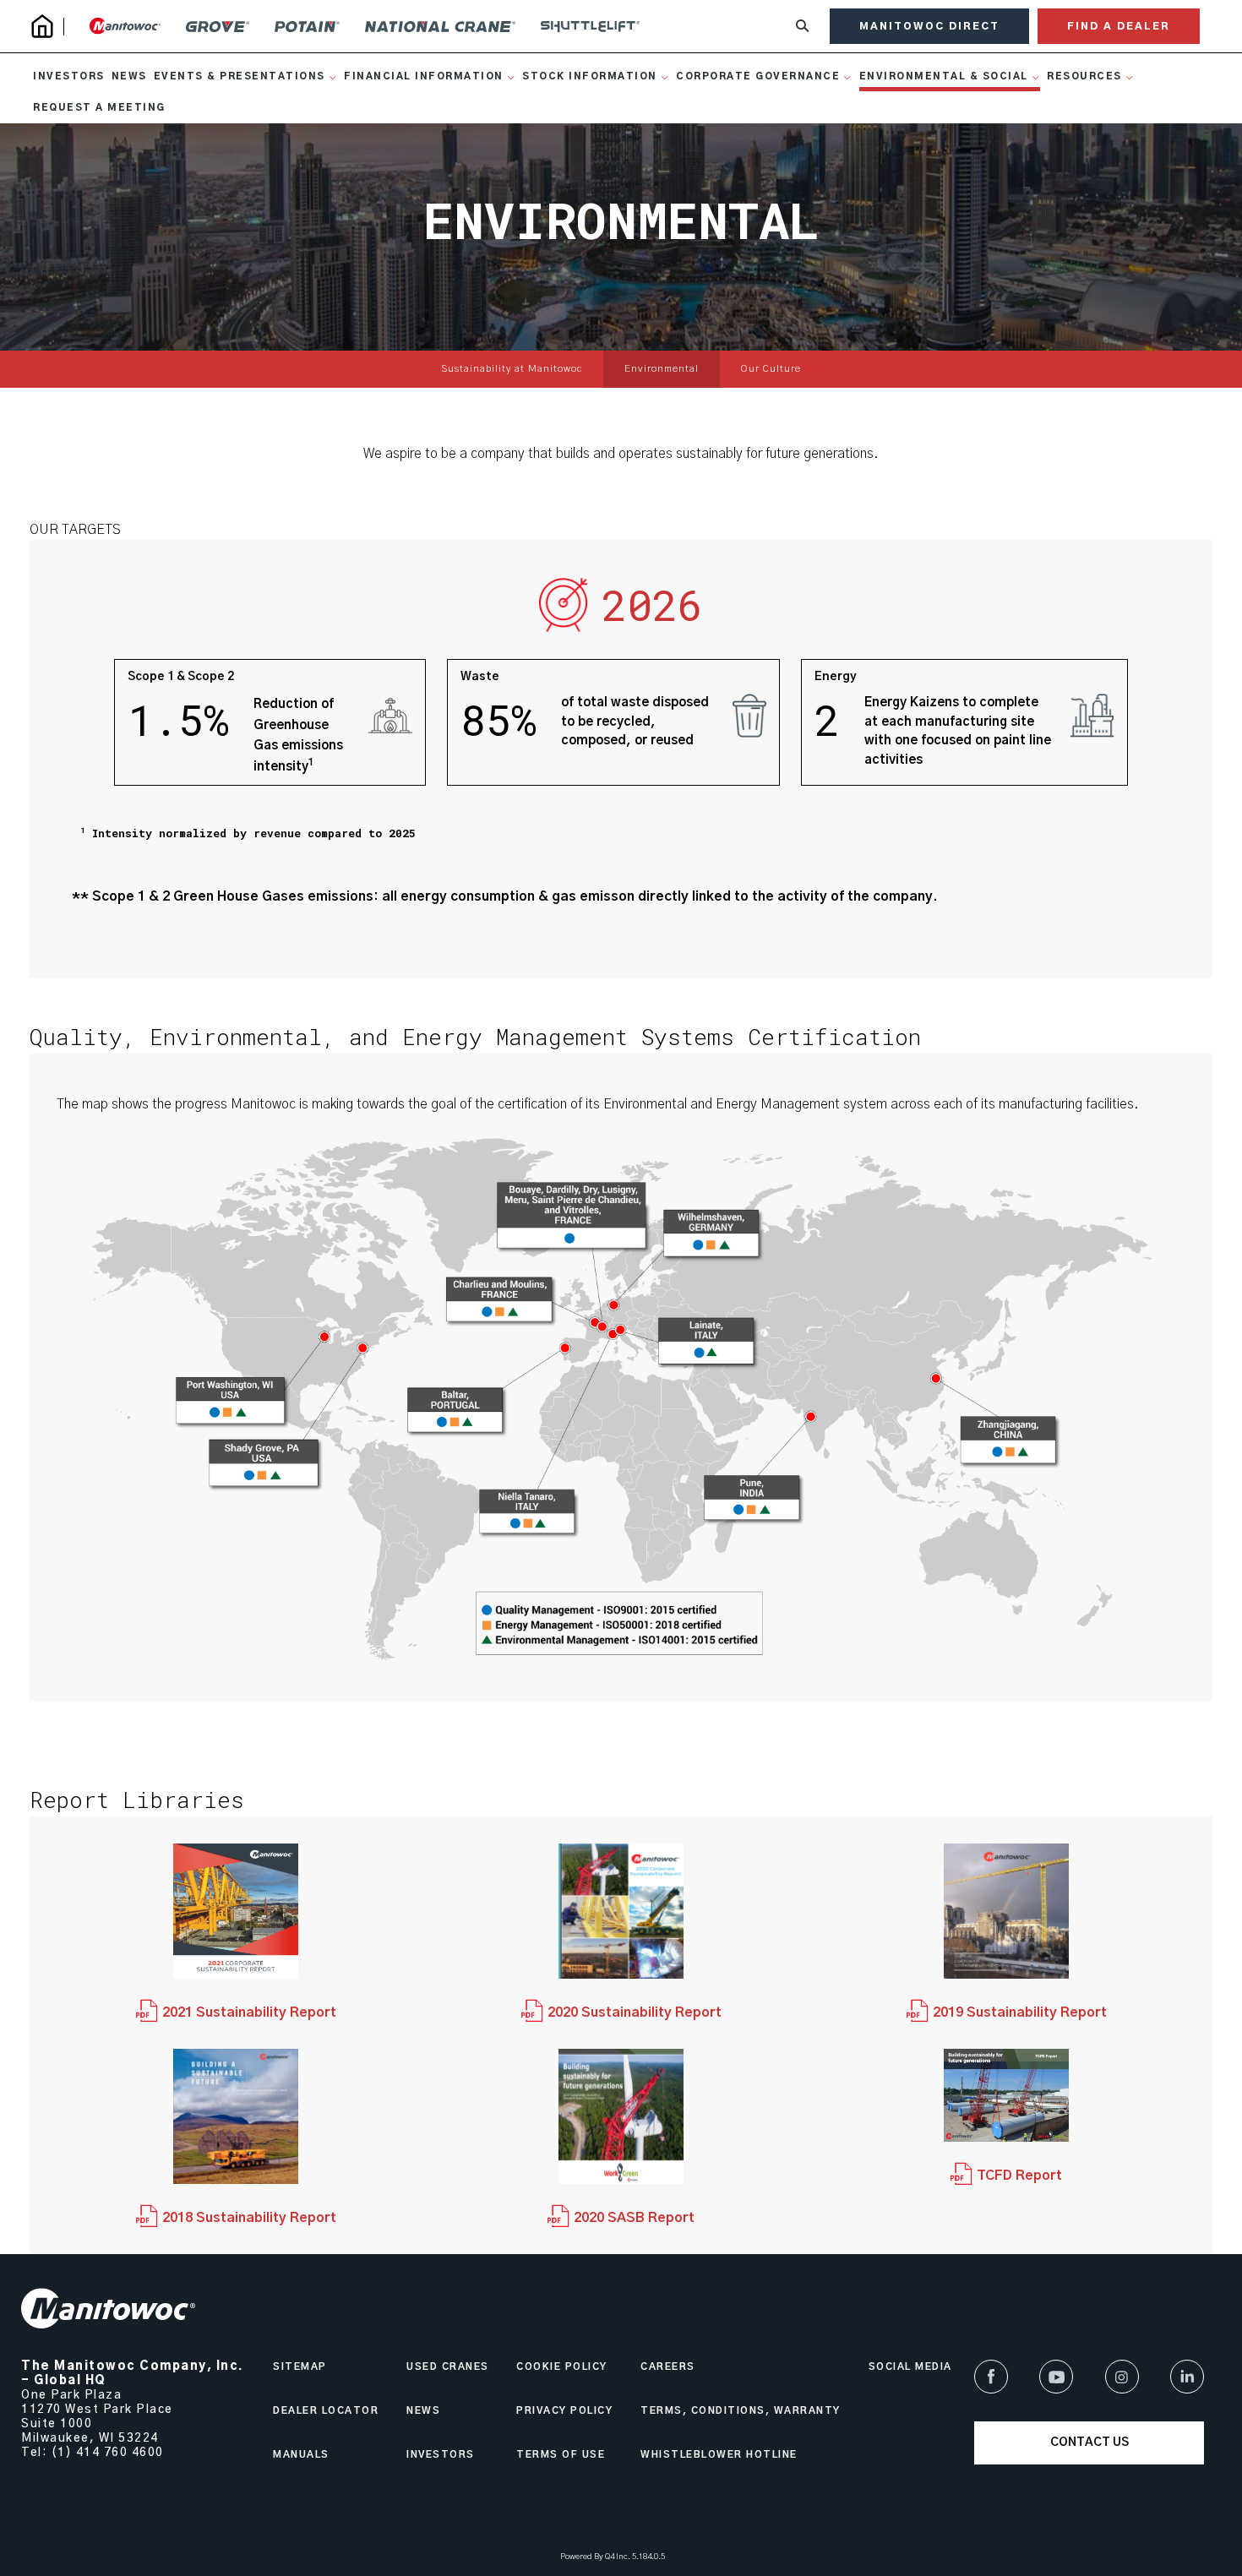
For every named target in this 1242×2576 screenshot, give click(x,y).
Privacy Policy (564, 2411)
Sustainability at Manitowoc (512, 369)
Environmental (662, 369)
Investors (441, 2455)
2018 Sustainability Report (249, 2218)
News (423, 2411)
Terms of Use (561, 2455)
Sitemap (300, 2367)
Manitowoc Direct (929, 26)
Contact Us (1089, 2443)
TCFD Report (1019, 2176)
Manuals (301, 2455)
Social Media (910, 2367)
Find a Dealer (1119, 26)
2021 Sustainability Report (249, 2012)
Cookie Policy (562, 2367)
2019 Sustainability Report (1020, 2012)
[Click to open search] (802, 27)
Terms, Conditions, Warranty (741, 2411)
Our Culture (771, 369)
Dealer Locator (326, 2411)
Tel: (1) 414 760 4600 (93, 2453)
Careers (668, 2367)
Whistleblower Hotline (719, 2455)
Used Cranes (448, 2367)
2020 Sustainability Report (635, 2012)
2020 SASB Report (634, 2218)
